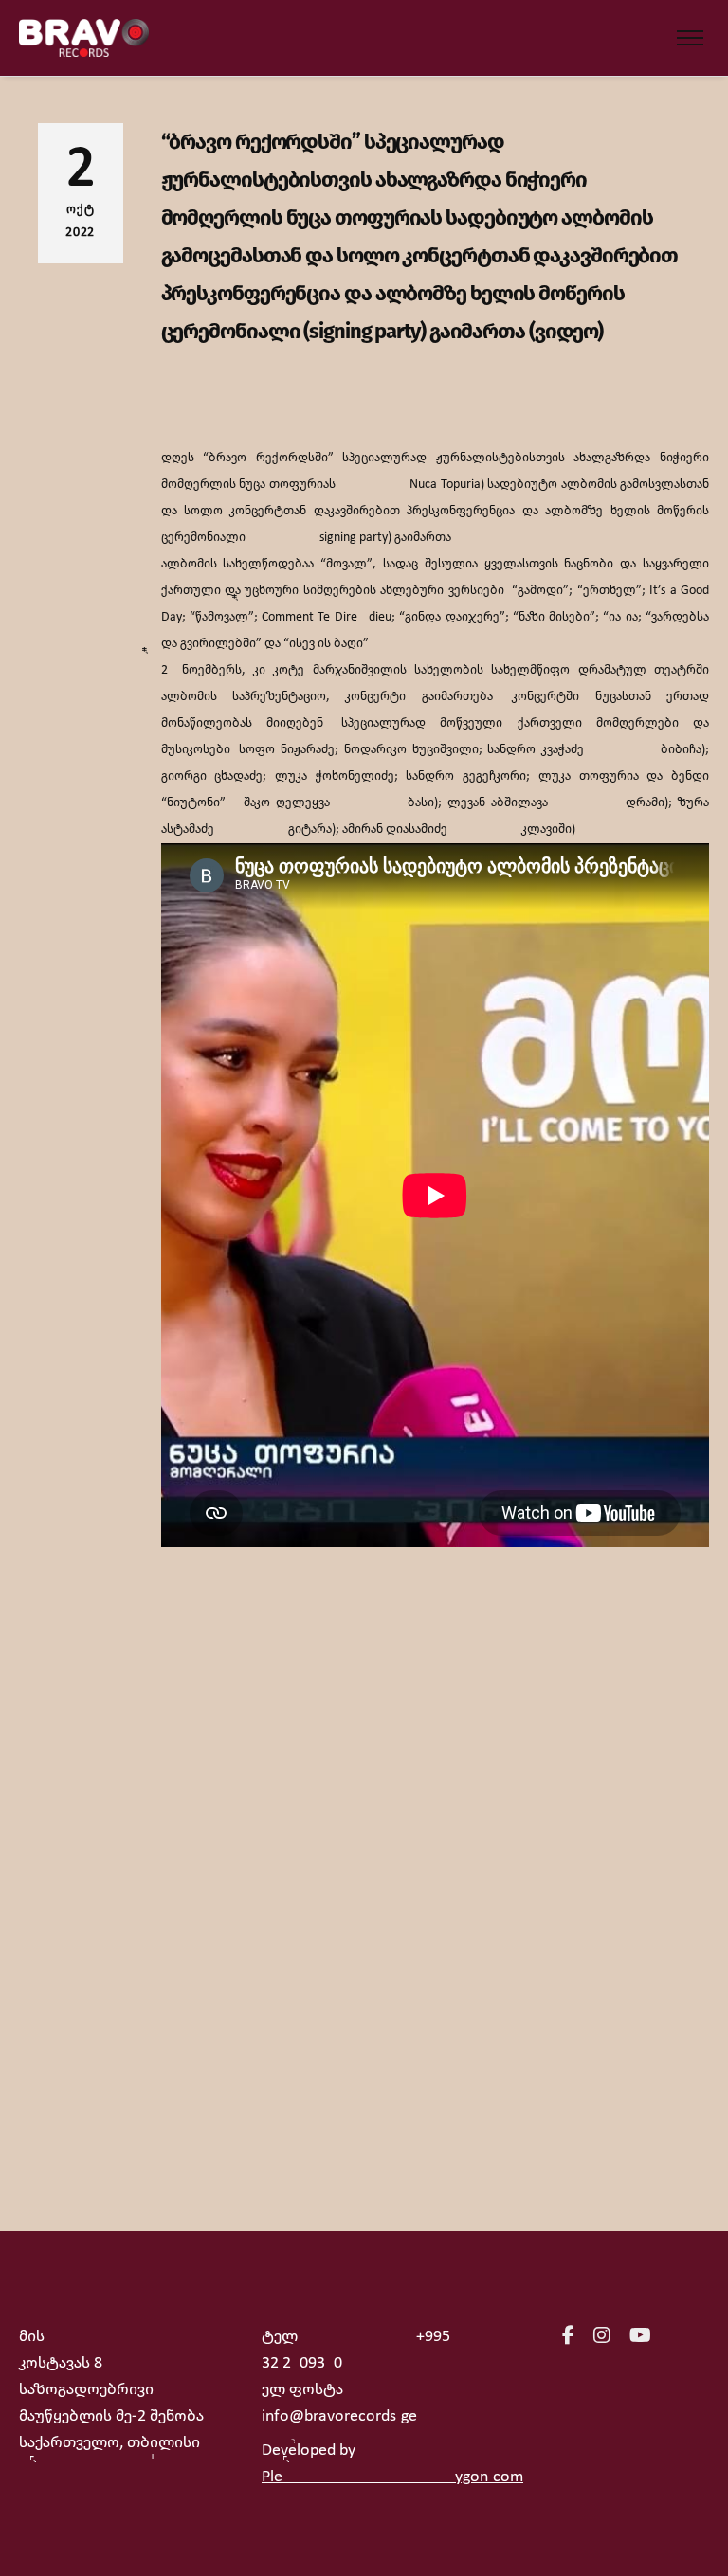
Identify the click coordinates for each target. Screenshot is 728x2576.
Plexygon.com (392, 2477)
